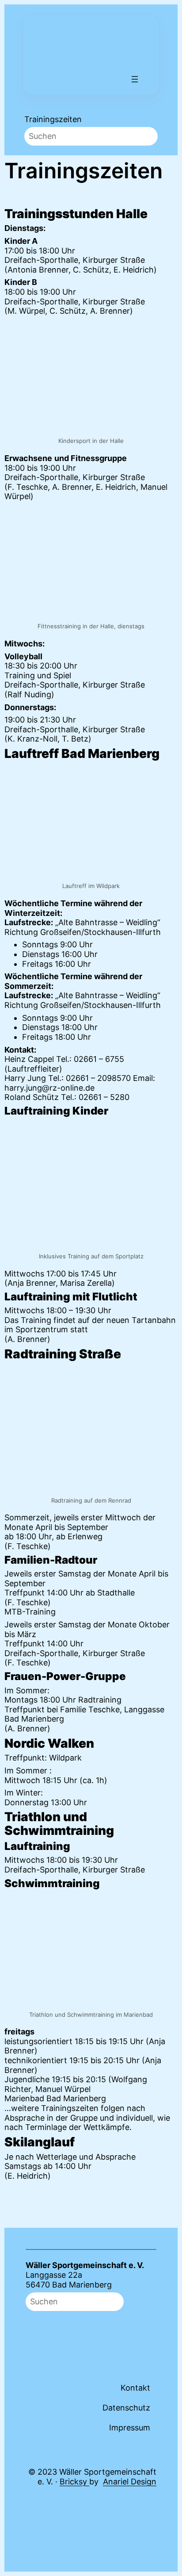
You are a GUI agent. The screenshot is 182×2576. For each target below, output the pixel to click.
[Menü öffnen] (135, 79)
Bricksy (74, 2482)
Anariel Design (130, 2482)
